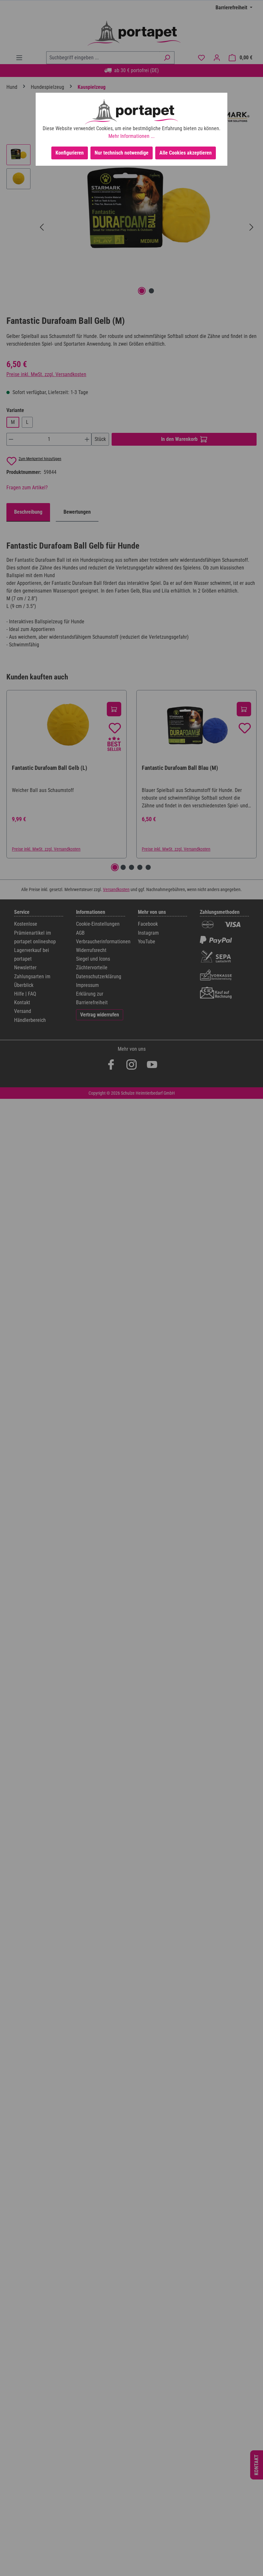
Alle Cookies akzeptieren (186, 153)
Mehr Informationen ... (131, 136)
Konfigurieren (70, 153)
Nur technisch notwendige (122, 153)
